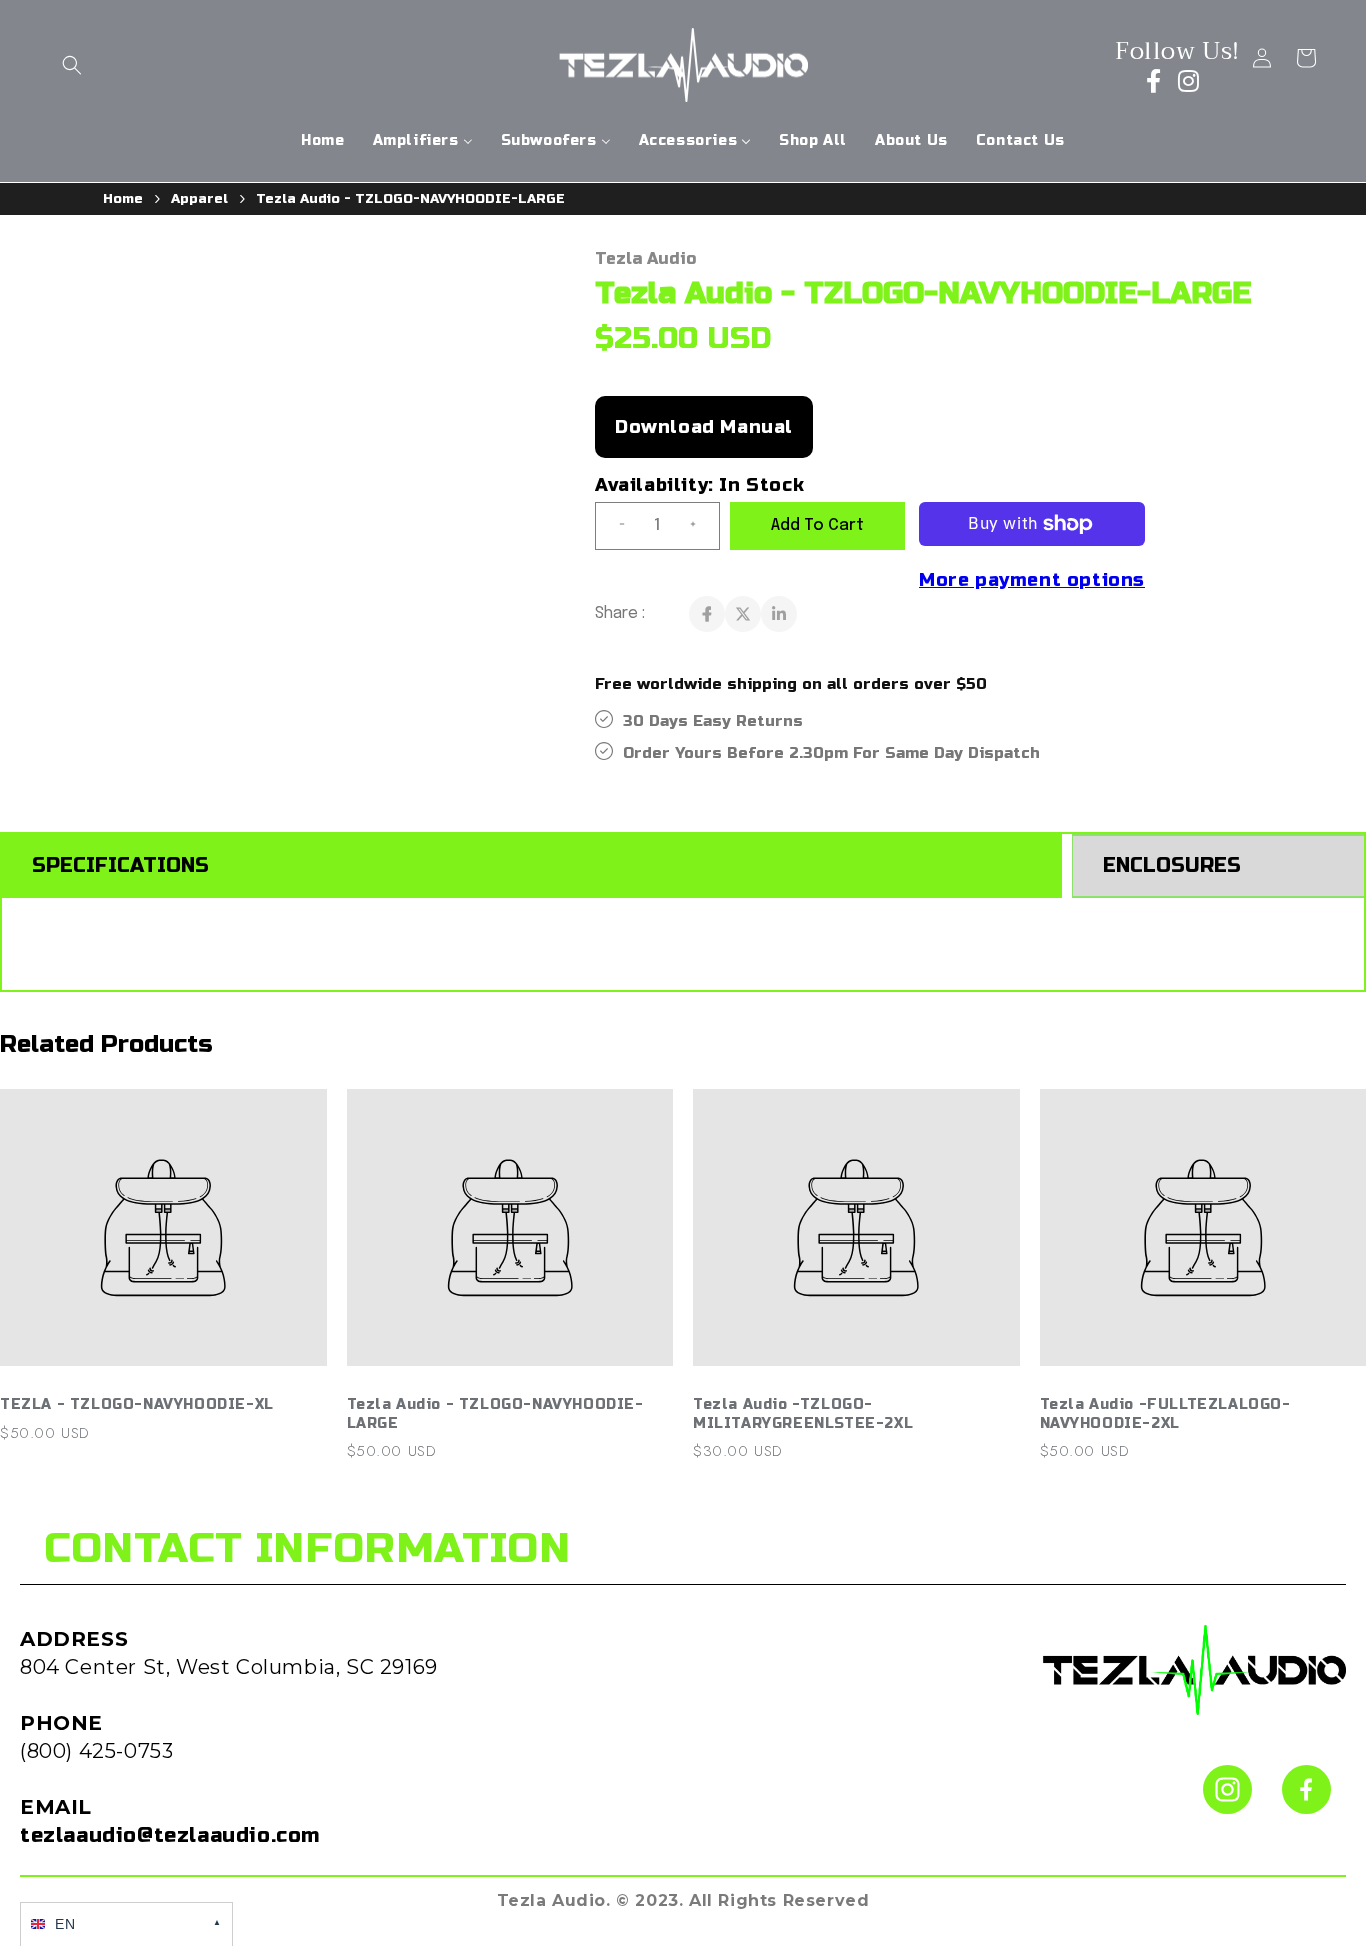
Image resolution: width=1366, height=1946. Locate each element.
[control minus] (614, 526)
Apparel (199, 199)
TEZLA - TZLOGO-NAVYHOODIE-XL (137, 1404)
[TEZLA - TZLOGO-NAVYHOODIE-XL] (163, 1238)
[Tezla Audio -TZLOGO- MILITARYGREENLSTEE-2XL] (856, 1238)
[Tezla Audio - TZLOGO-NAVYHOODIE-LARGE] (510, 1238)
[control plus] (701, 526)
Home (123, 199)
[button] (72, 65)
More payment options (1032, 580)
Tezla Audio (645, 258)
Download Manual (704, 427)
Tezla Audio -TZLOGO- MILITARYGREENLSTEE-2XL (803, 1413)
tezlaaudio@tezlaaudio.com (170, 1835)
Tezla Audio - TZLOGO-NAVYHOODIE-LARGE (410, 199)
